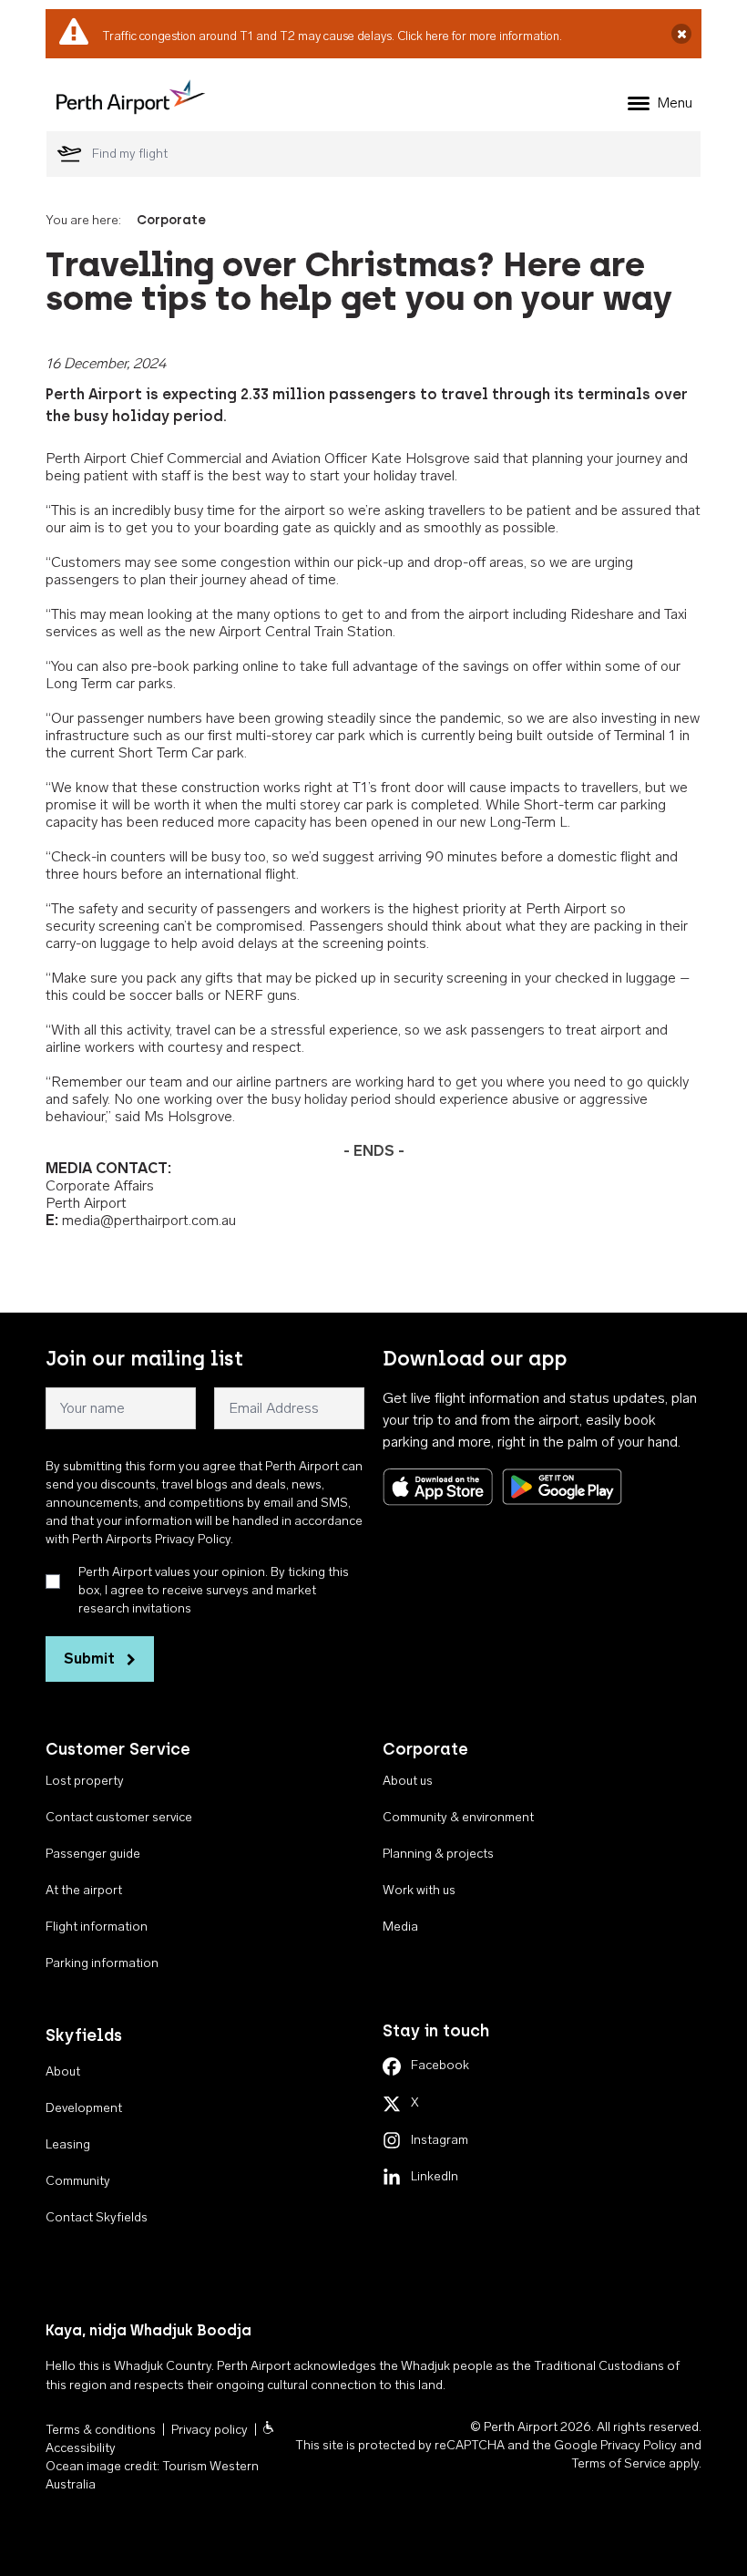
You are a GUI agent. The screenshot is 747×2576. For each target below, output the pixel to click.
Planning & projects (438, 1854)
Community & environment (458, 1817)
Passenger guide (93, 1854)
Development (84, 2108)
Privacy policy (210, 2430)
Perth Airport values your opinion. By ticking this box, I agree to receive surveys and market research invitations (214, 1590)
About (63, 2071)
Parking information (102, 1963)
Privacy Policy (639, 2445)
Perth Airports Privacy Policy (151, 1539)
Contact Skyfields (97, 2217)
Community (78, 2181)
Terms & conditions (101, 2430)
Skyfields (84, 2035)
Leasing (68, 2144)
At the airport (84, 1890)
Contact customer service (119, 1817)
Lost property (85, 1781)
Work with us (419, 1890)
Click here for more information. (480, 36)
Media (400, 1927)
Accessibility (81, 2448)
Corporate (171, 220)
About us (408, 1781)
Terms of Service (619, 2463)
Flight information (97, 1927)
